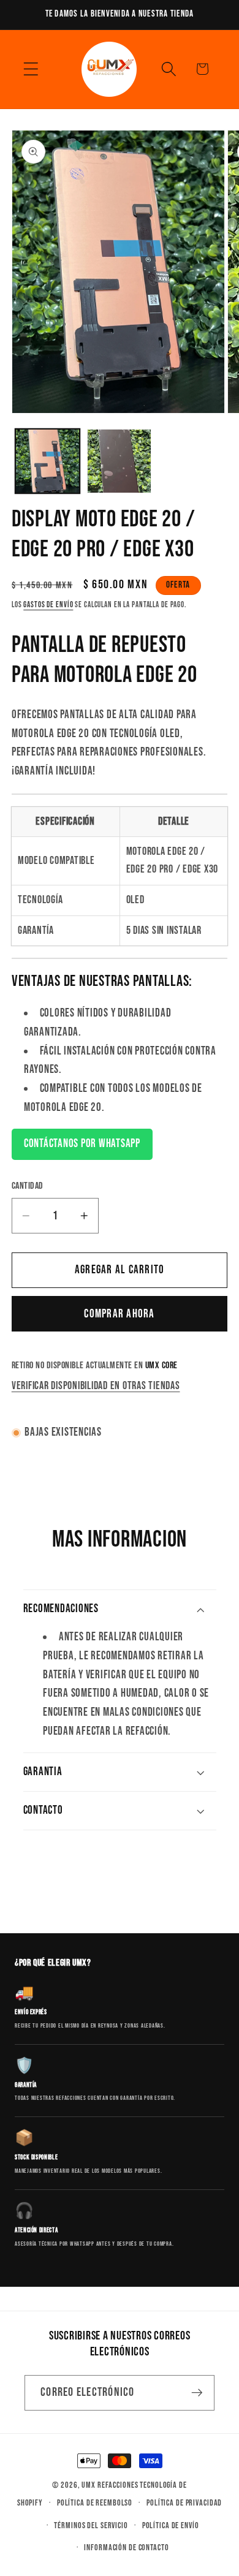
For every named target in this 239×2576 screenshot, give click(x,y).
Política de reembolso (95, 2503)
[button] (31, 69)
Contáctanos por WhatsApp (82, 1144)
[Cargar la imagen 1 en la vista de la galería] (47, 461)
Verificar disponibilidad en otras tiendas (96, 1386)
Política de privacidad (184, 2503)
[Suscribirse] (197, 2393)
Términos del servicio (91, 2526)
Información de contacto (126, 2548)
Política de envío (171, 2526)
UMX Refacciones (110, 2485)
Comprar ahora (119, 1314)
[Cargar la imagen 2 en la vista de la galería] (119, 461)
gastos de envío (48, 605)
